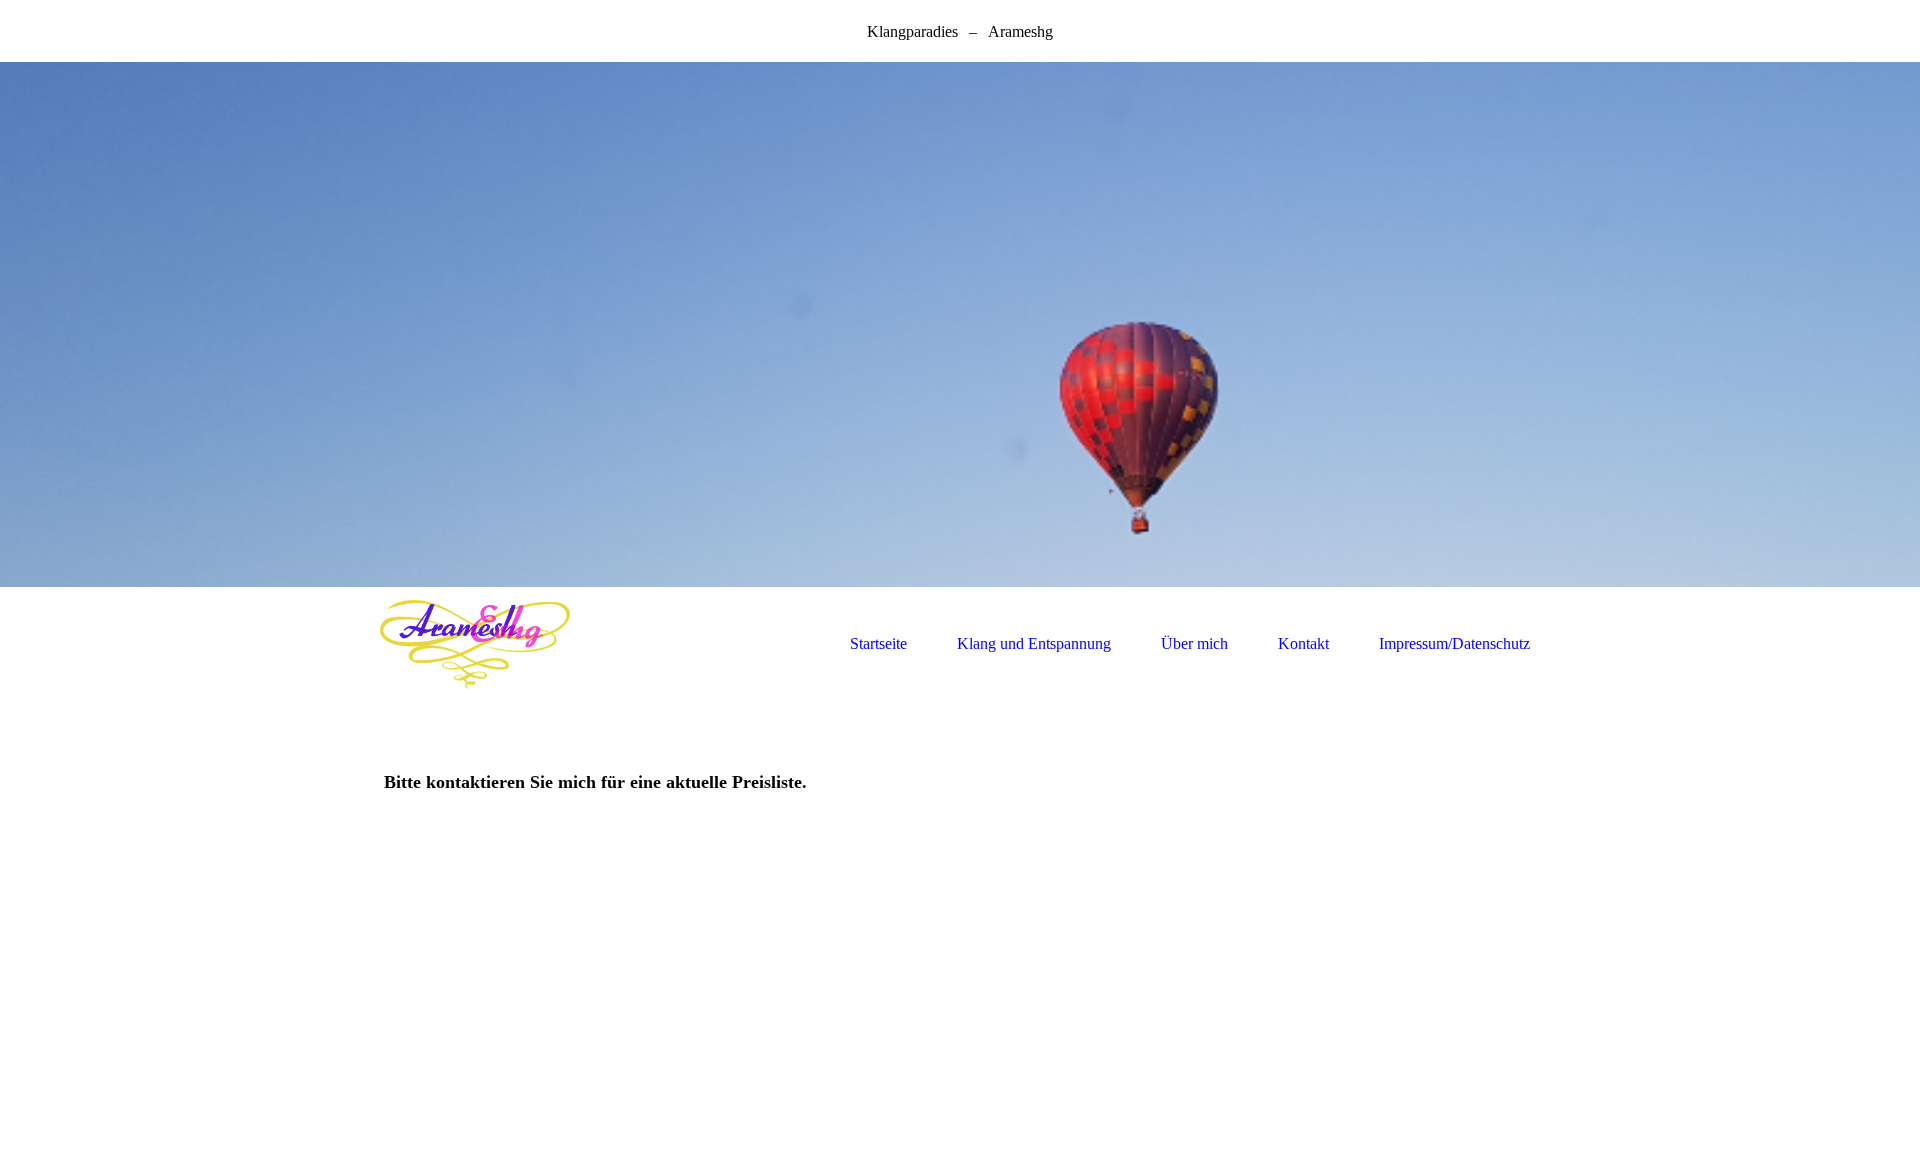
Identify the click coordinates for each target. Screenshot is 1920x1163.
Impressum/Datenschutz (1454, 643)
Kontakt (1303, 643)
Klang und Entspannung (1034, 643)
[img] (960, 324)
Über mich (1194, 643)
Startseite (878, 643)
